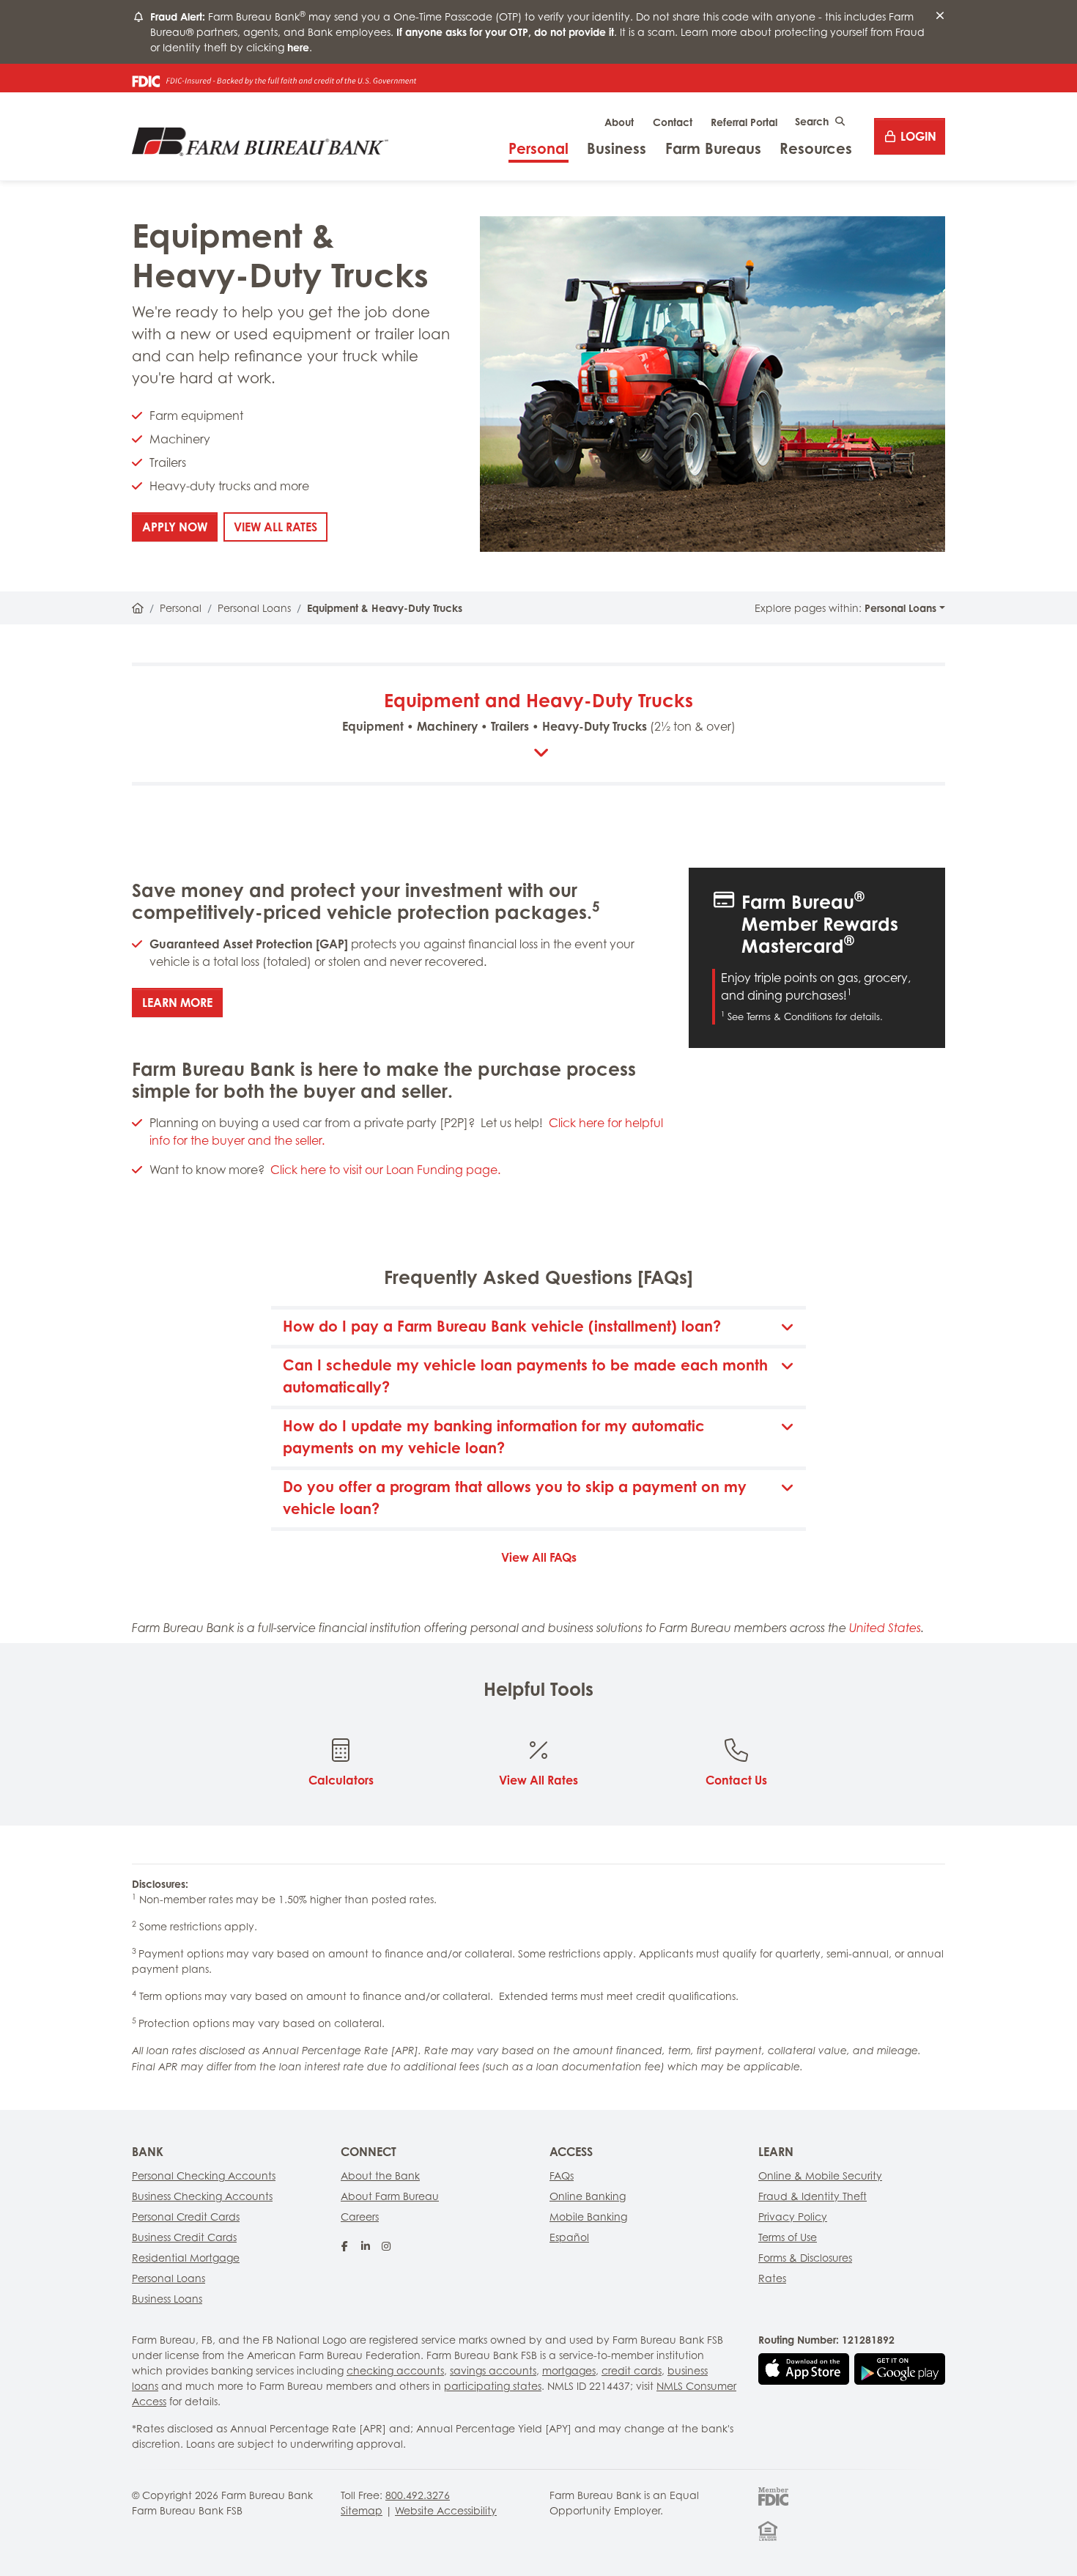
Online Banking (588, 2196)
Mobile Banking (588, 2217)
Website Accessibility (446, 2510)
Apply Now (180, 527)
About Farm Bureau (390, 2196)
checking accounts (395, 2370)
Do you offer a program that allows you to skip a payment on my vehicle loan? (515, 1498)
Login (918, 136)
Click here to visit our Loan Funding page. (385, 1170)
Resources (816, 148)
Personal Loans (254, 608)
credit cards (632, 2370)
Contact (673, 122)
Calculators (341, 1780)
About (619, 122)
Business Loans (167, 2299)
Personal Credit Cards (186, 2217)
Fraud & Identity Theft (813, 2196)
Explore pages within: (845, 608)
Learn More (182, 1002)
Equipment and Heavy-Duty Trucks (539, 711)
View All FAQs (539, 1557)
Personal (538, 148)
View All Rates (281, 527)
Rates (772, 2278)
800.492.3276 (418, 2495)
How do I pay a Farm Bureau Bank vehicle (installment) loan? (502, 1326)
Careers (360, 2217)
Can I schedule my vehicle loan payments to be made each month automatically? (525, 1376)
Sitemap (362, 2510)
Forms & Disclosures (805, 2258)
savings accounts (493, 2370)
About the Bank (380, 2175)
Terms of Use (788, 2237)
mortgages (569, 2370)
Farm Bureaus (713, 148)
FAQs (562, 2175)
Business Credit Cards (184, 2237)
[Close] (940, 16)
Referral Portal (744, 122)
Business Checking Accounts (202, 2196)
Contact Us (736, 1780)
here (298, 47)
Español (569, 2237)
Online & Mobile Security (820, 2175)
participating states (493, 2386)
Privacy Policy (793, 2217)
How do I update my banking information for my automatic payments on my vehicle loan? (494, 1437)
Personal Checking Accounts (204, 2175)
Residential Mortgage (186, 2258)
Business (617, 148)
